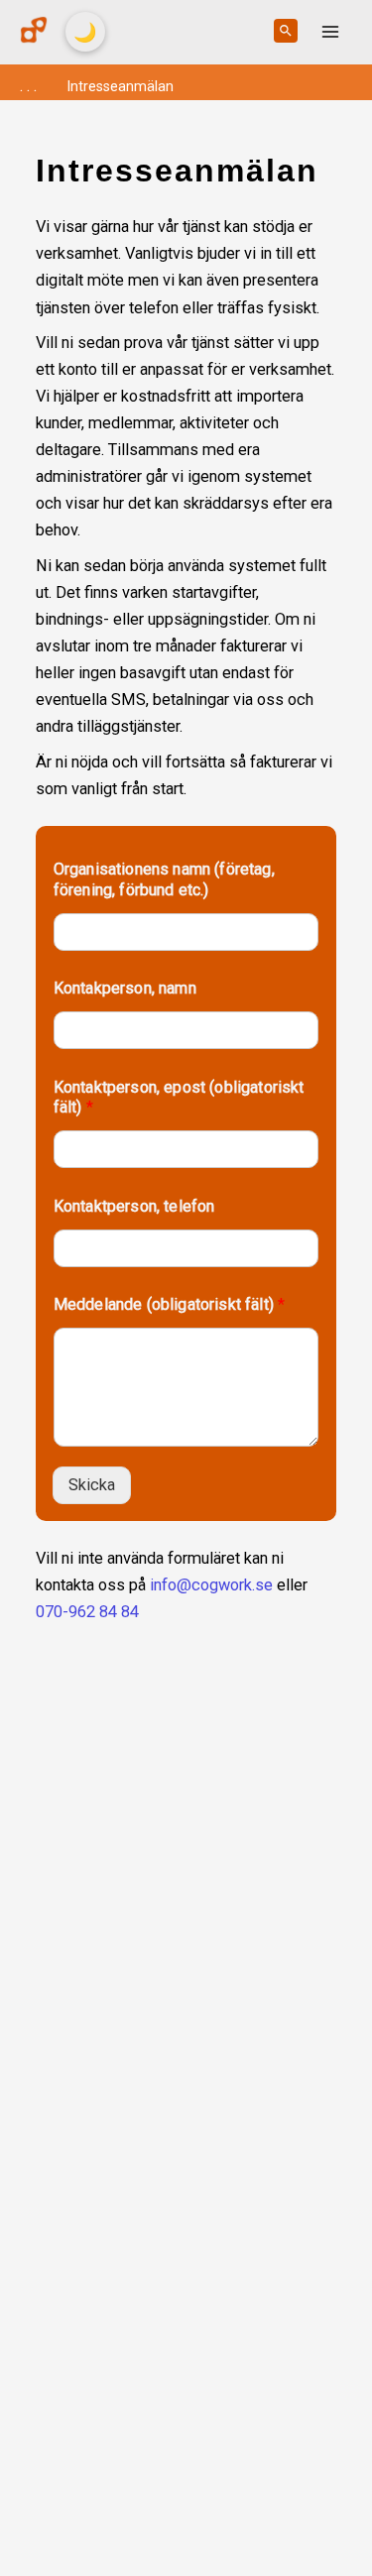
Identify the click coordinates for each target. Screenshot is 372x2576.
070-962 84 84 (87, 1612)
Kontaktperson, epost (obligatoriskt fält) (179, 1098)
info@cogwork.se (211, 1585)
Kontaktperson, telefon (134, 1206)
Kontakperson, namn (125, 988)
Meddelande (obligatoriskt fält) (169, 1304)
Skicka (92, 1485)
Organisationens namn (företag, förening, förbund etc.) (164, 879)
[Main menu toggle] (330, 32)
